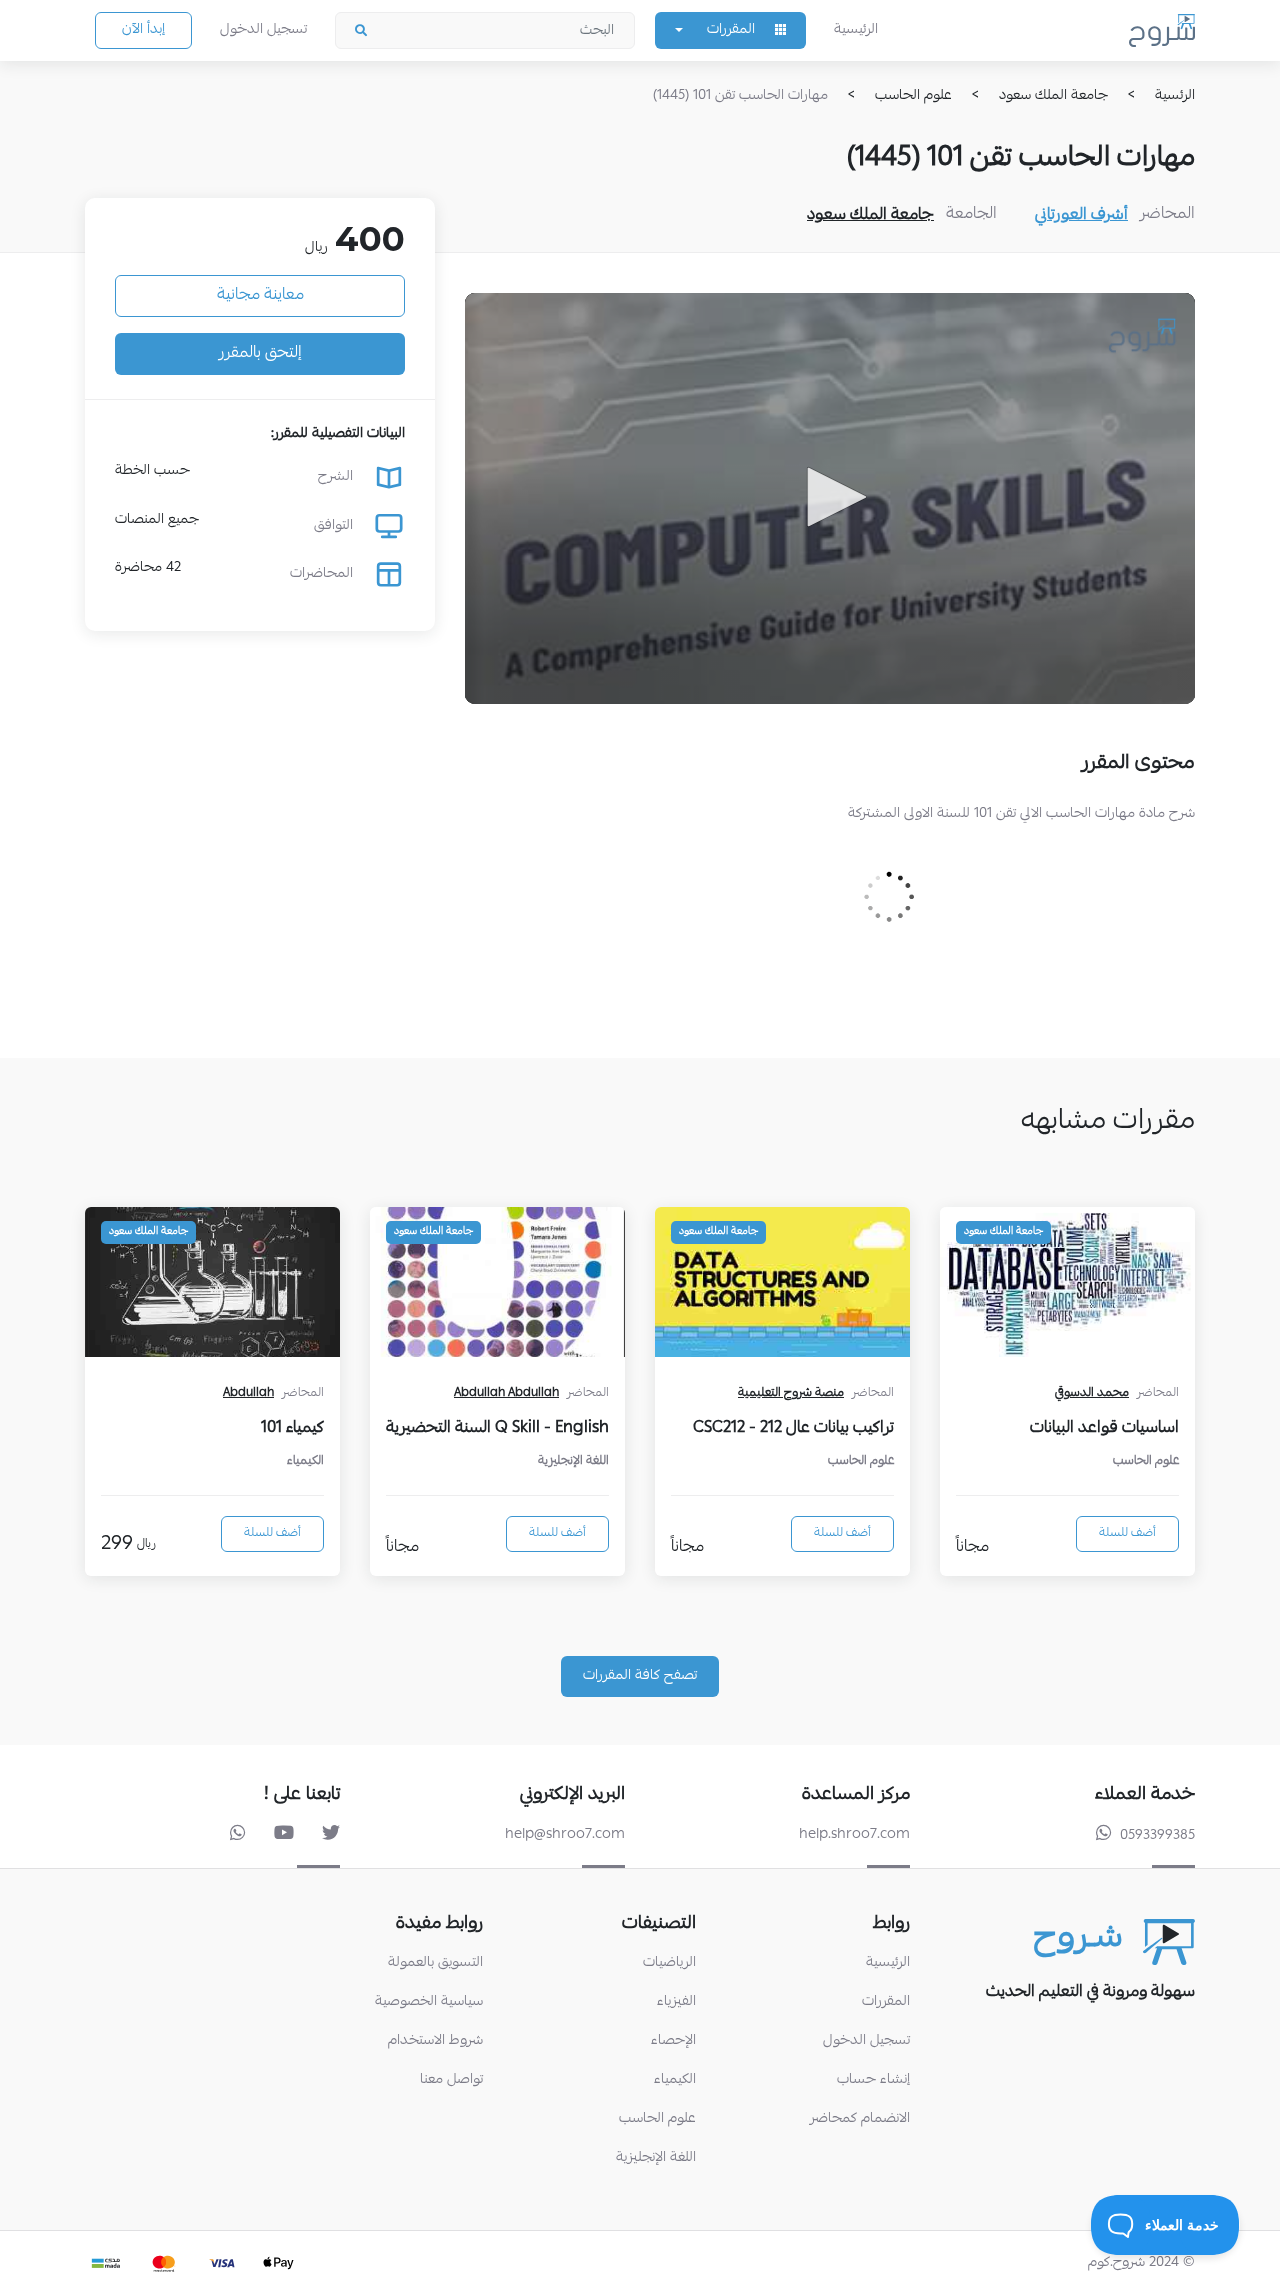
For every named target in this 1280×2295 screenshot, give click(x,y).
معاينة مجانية (260, 296)
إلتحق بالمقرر (260, 354)
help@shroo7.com (565, 1835)
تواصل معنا (451, 2080)
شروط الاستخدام (435, 2041)
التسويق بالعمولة (435, 1963)
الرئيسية (856, 30)
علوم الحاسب (657, 2119)
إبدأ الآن (143, 30)
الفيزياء (676, 2002)
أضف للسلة (1127, 1533)
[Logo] (1143, 334)
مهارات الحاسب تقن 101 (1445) (740, 96)
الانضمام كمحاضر (860, 2119)
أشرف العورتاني (1081, 216)
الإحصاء (673, 2041)
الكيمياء (675, 2080)
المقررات (886, 2002)
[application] (830, 498)
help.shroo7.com (854, 1835)
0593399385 (1157, 1836)
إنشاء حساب (873, 2080)
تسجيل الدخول (263, 30)
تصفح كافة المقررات (640, 1676)
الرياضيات (669, 1963)
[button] (830, 497)
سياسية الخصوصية (429, 2002)
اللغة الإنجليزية (656, 2158)
